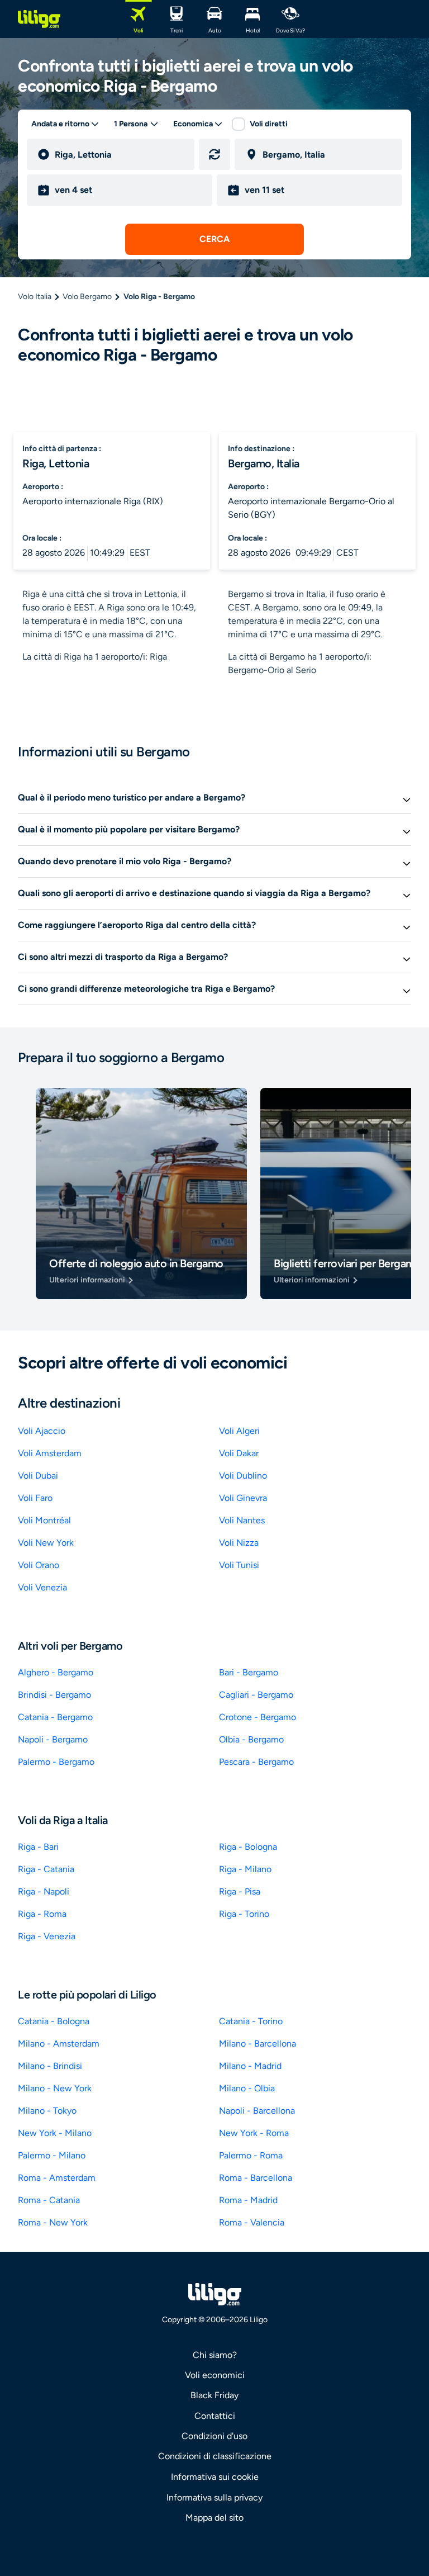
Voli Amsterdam (50, 1453)
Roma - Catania (49, 2200)
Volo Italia (35, 297)
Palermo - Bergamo (56, 1762)
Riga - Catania (46, 1869)
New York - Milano (55, 2133)
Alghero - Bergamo (56, 1672)
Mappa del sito (214, 2518)
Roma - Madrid (248, 2200)
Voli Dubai (38, 1476)
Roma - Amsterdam (57, 2178)
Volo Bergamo (87, 297)
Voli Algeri (239, 1431)
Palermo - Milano (52, 2155)
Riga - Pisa (240, 1891)
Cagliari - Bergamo (256, 1695)
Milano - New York (55, 2088)
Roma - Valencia (252, 2222)
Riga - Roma (42, 1914)
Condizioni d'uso (214, 2436)
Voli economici (215, 2375)
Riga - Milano (245, 1869)
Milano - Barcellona (258, 2044)
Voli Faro (35, 1498)
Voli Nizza (239, 1543)
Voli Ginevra (243, 1498)
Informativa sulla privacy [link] (214, 2497)
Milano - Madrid (250, 2066)
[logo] (39, 19)
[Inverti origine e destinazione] (214, 154)
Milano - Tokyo (47, 2111)
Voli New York (46, 1543)
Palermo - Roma (251, 2155)
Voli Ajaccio (42, 1431)
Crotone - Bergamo (258, 1717)
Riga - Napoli (44, 1891)
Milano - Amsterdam (59, 2044)
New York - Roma (254, 2133)
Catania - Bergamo (55, 1717)
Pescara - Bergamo (256, 1762)
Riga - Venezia (47, 1936)
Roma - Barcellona (256, 2178)
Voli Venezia (42, 1587)
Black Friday (214, 2395)
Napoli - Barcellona (257, 2111)
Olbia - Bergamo (251, 1739)
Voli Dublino (243, 1476)
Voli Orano (39, 1565)
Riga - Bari (38, 1847)
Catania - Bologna (54, 2021)
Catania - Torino (251, 2021)
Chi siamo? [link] (215, 2355)
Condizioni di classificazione (215, 2456)
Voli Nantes (242, 1520)
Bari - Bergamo (249, 1672)
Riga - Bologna (248, 1847)
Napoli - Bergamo (53, 1739)
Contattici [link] (215, 2416)
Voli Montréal (44, 1520)
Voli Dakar (239, 1453)
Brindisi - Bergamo (54, 1695)
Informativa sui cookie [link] (215, 2477)
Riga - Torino (244, 1914)
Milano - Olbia (247, 2088)
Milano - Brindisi (50, 2066)
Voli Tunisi (239, 1565)
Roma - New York (53, 2222)
